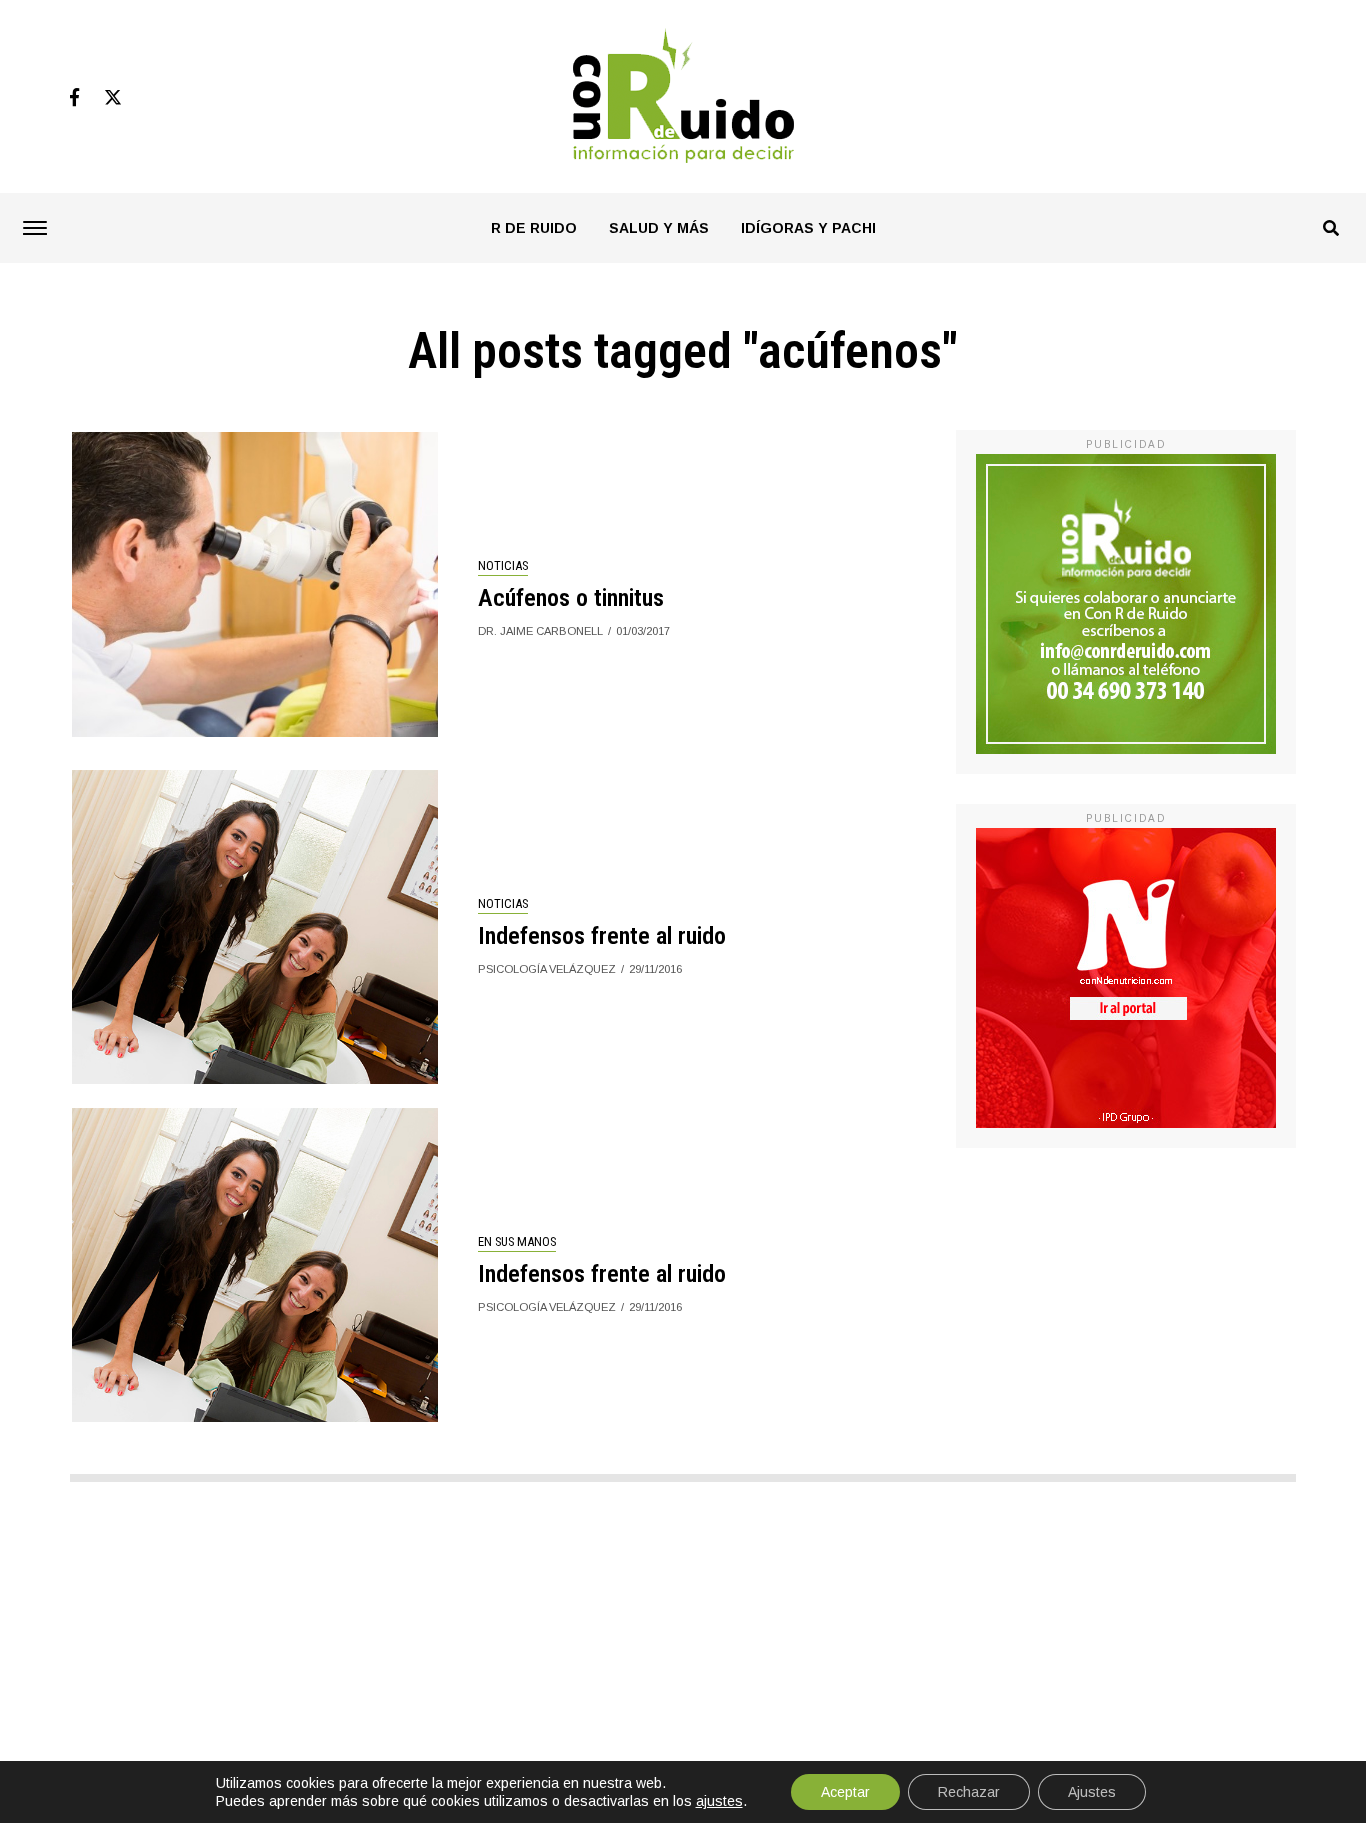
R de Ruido (534, 228)
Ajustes (1092, 1792)
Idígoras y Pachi (808, 228)
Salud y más (659, 228)
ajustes (719, 1801)
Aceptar (845, 1792)
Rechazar (969, 1792)
